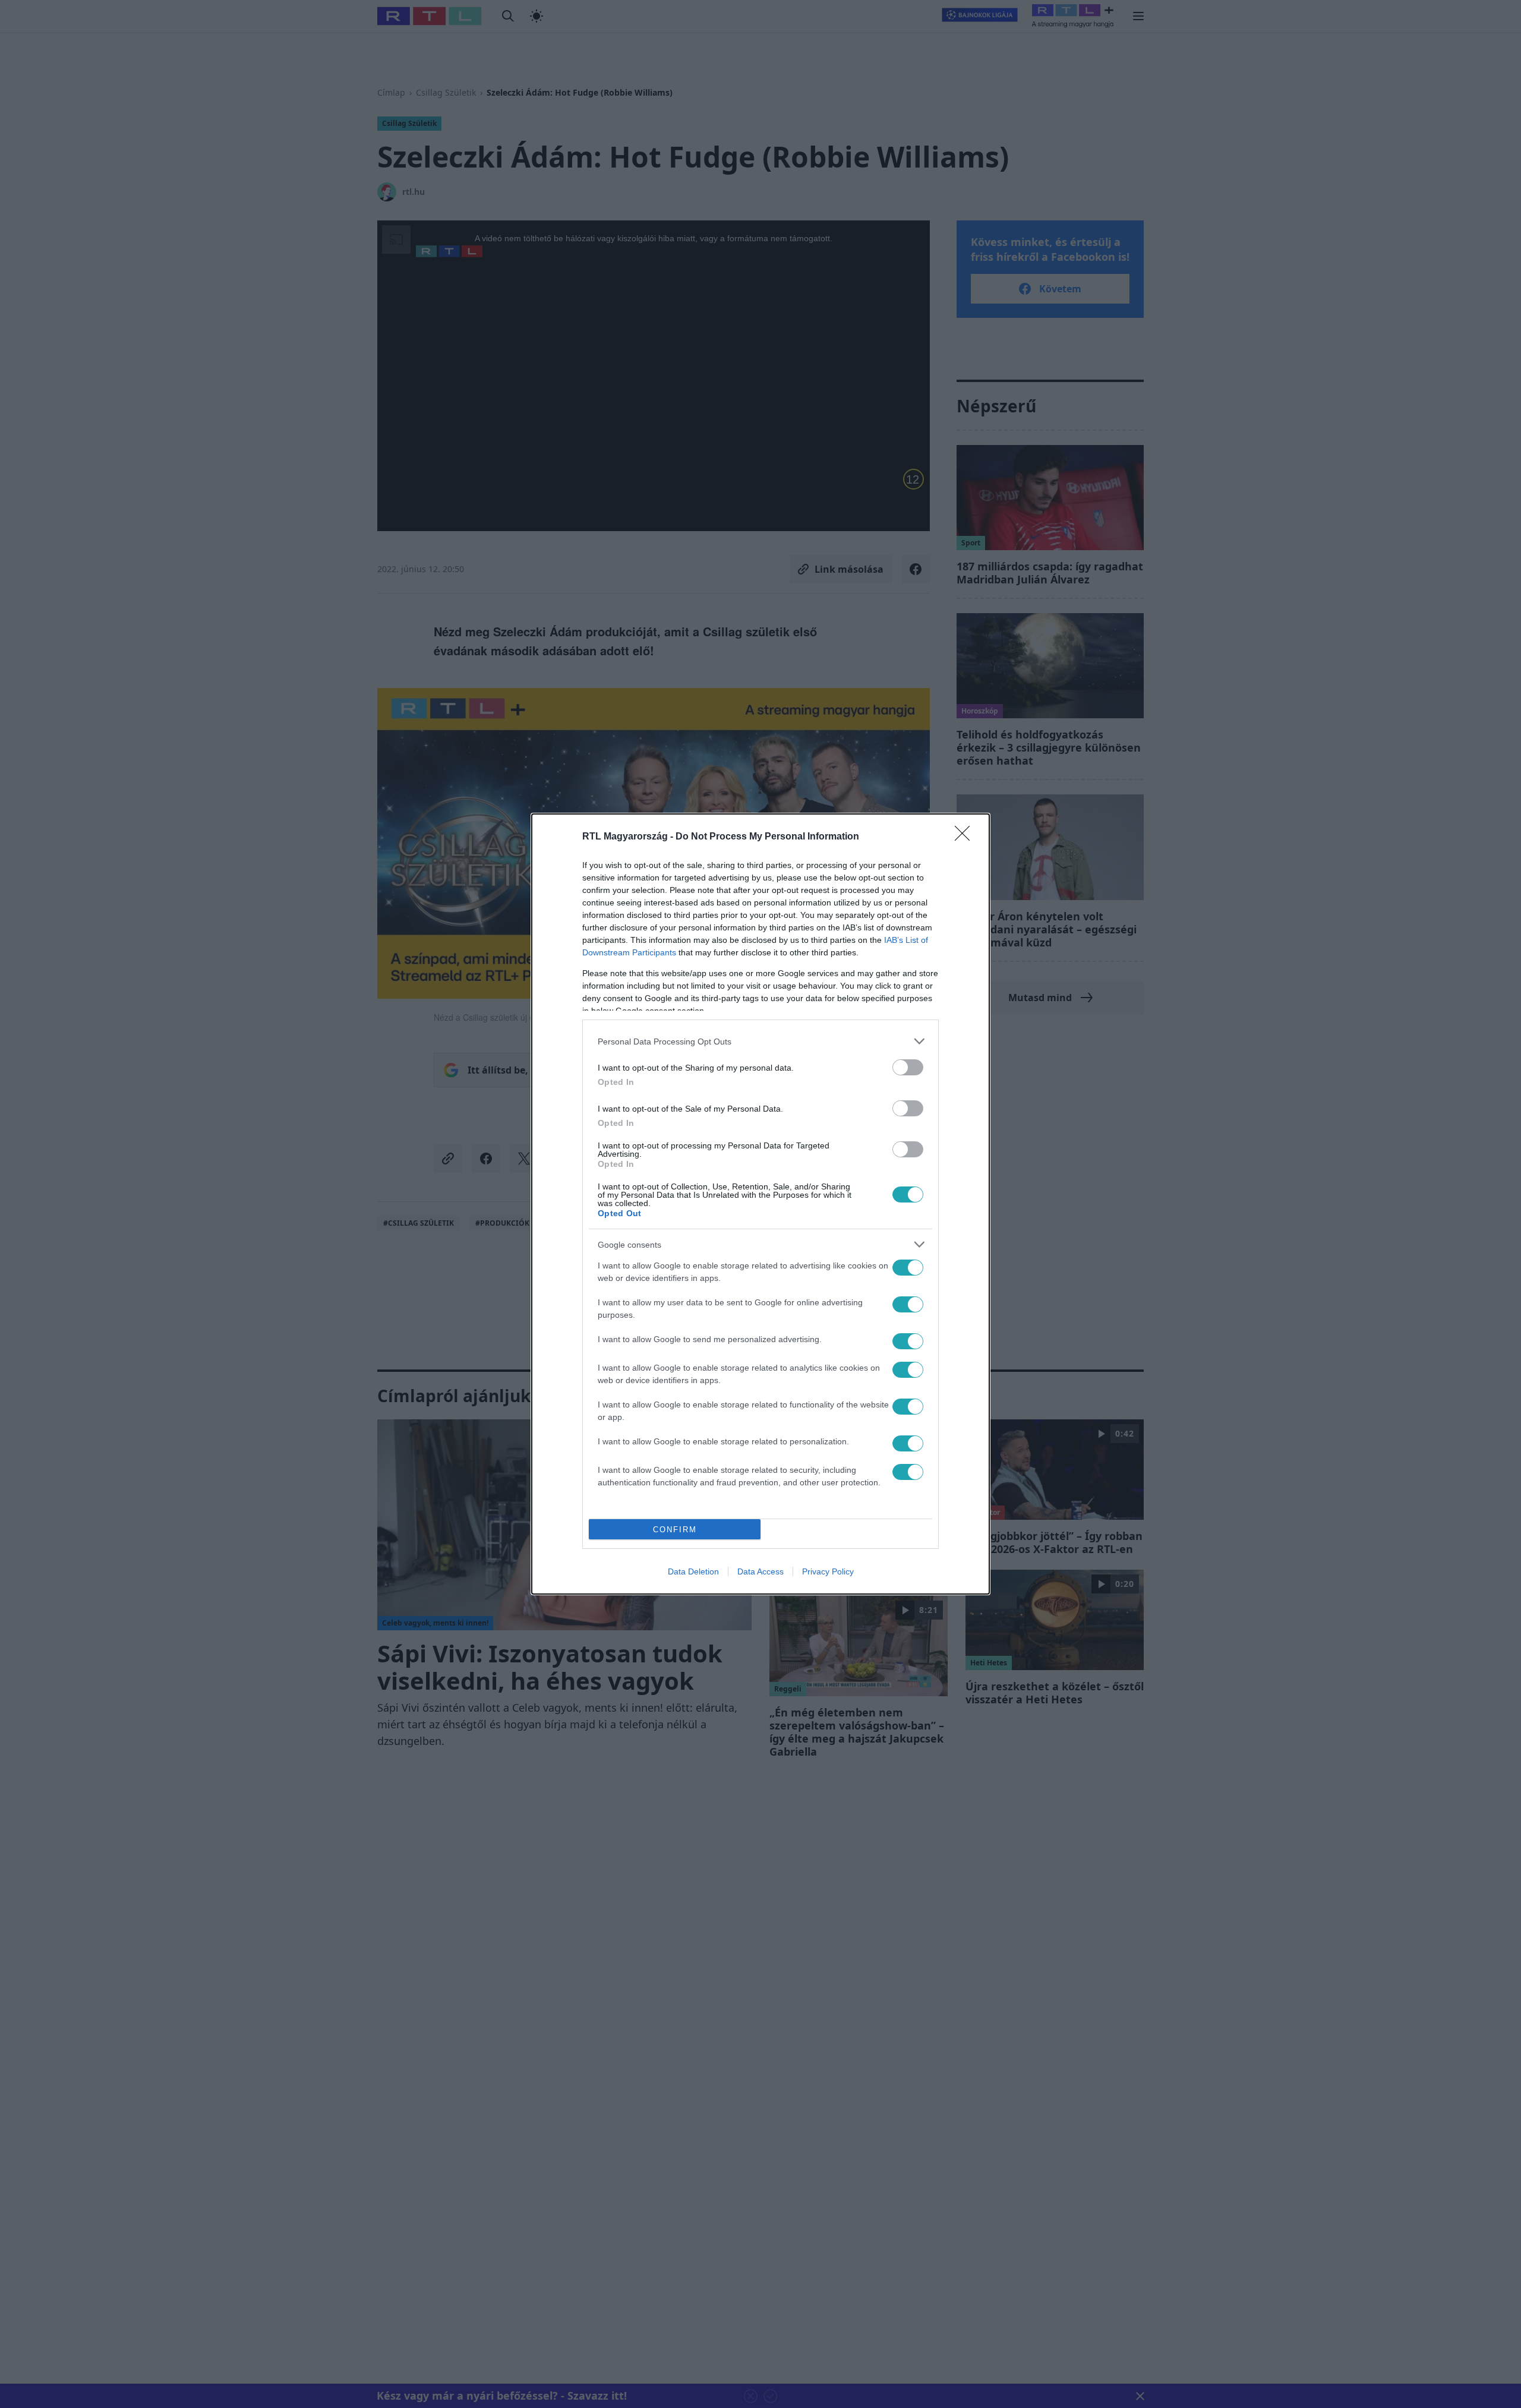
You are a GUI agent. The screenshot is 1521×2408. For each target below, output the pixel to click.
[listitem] (760, 1041)
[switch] (908, 1067)
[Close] (966, 837)
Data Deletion (693, 1571)
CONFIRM (675, 1530)
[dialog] (760, 1204)
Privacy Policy (828, 1571)
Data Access (760, 1571)
